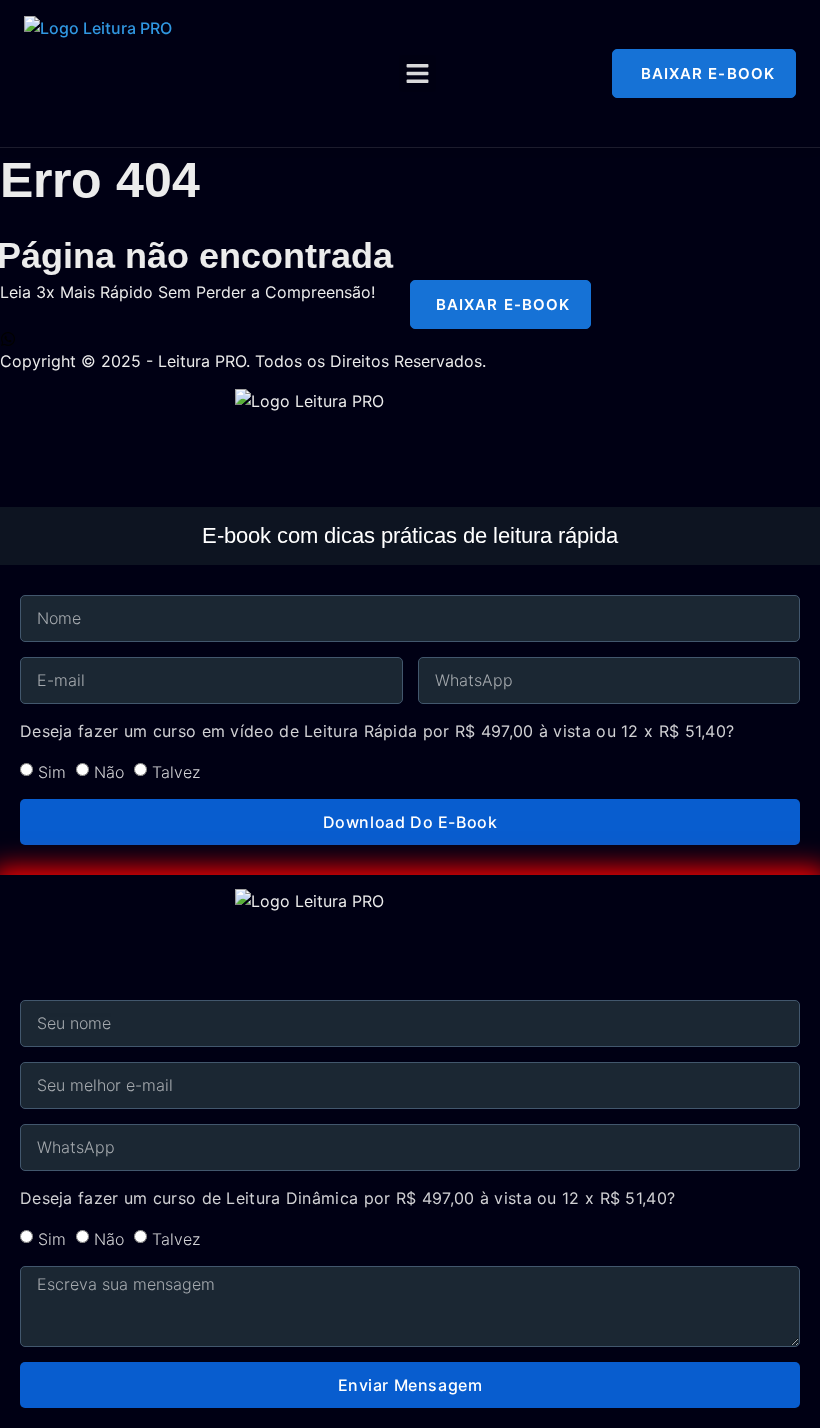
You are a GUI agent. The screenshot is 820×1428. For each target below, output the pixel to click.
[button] (418, 74)
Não (109, 772)
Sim (52, 772)
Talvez (176, 772)
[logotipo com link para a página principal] (230, 73)
